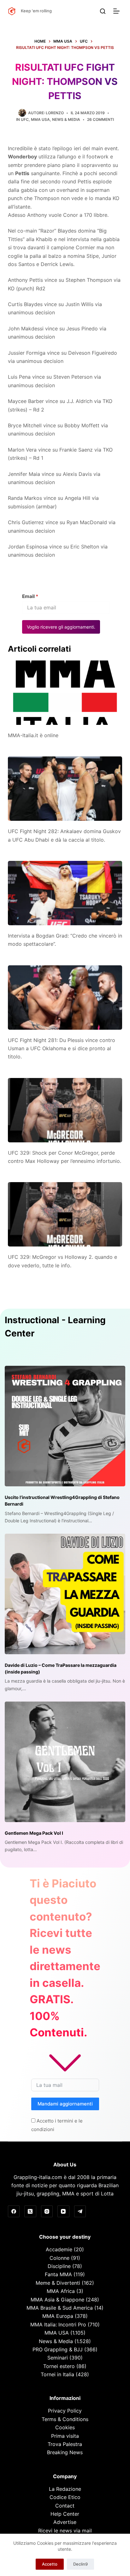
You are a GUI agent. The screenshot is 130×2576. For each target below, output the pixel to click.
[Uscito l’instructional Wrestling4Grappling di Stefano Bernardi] (65, 1426)
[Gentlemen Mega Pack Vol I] (65, 1762)
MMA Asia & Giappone (57, 2300)
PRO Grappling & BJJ (58, 2349)
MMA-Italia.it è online (33, 735)
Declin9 (80, 2564)
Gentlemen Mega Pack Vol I (34, 1833)
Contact (65, 2506)
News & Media (66, 119)
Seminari (58, 2358)
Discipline (59, 2266)
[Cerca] (103, 11)
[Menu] (118, 11)
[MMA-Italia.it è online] (65, 693)
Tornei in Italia (57, 2374)
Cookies (65, 2427)
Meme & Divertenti (58, 2283)
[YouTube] (63, 2212)
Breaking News (65, 2452)
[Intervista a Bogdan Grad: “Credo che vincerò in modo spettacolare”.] (65, 893)
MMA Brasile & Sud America (60, 2308)
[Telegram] (80, 2212)
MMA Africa (61, 2291)
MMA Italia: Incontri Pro (58, 2324)
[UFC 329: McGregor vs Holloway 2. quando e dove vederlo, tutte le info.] (65, 1214)
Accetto (50, 2564)
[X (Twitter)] (30, 2212)
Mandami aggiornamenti (65, 2104)
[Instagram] (47, 2212)
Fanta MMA (58, 2274)
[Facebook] (14, 2212)
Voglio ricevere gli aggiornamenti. (61, 627)
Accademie (59, 2249)
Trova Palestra (65, 2444)
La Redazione (65, 2489)
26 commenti (100, 119)
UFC (25, 119)
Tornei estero (59, 2366)
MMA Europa (58, 2316)
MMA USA (40, 119)
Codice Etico (65, 2497)
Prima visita (65, 2436)
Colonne (59, 2258)
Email (30, 596)
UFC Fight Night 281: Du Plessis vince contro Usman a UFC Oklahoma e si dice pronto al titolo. (62, 1048)
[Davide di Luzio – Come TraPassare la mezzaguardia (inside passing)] (65, 1594)
